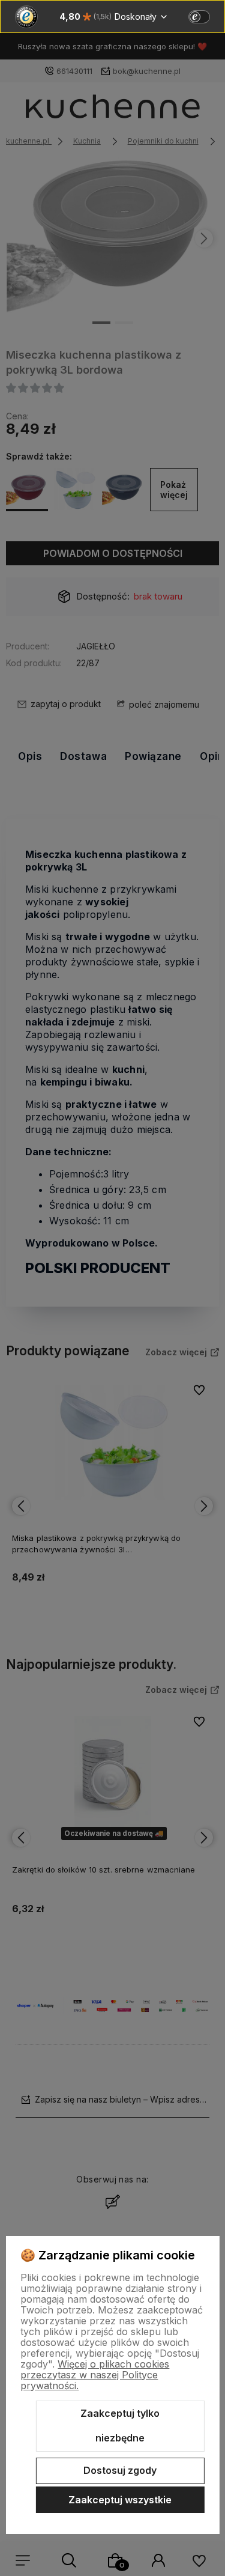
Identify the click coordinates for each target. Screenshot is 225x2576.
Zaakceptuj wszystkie (120, 2500)
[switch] (199, 17)
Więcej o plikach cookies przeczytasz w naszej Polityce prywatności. (95, 2375)
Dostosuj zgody (120, 2470)
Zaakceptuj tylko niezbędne (120, 2426)
